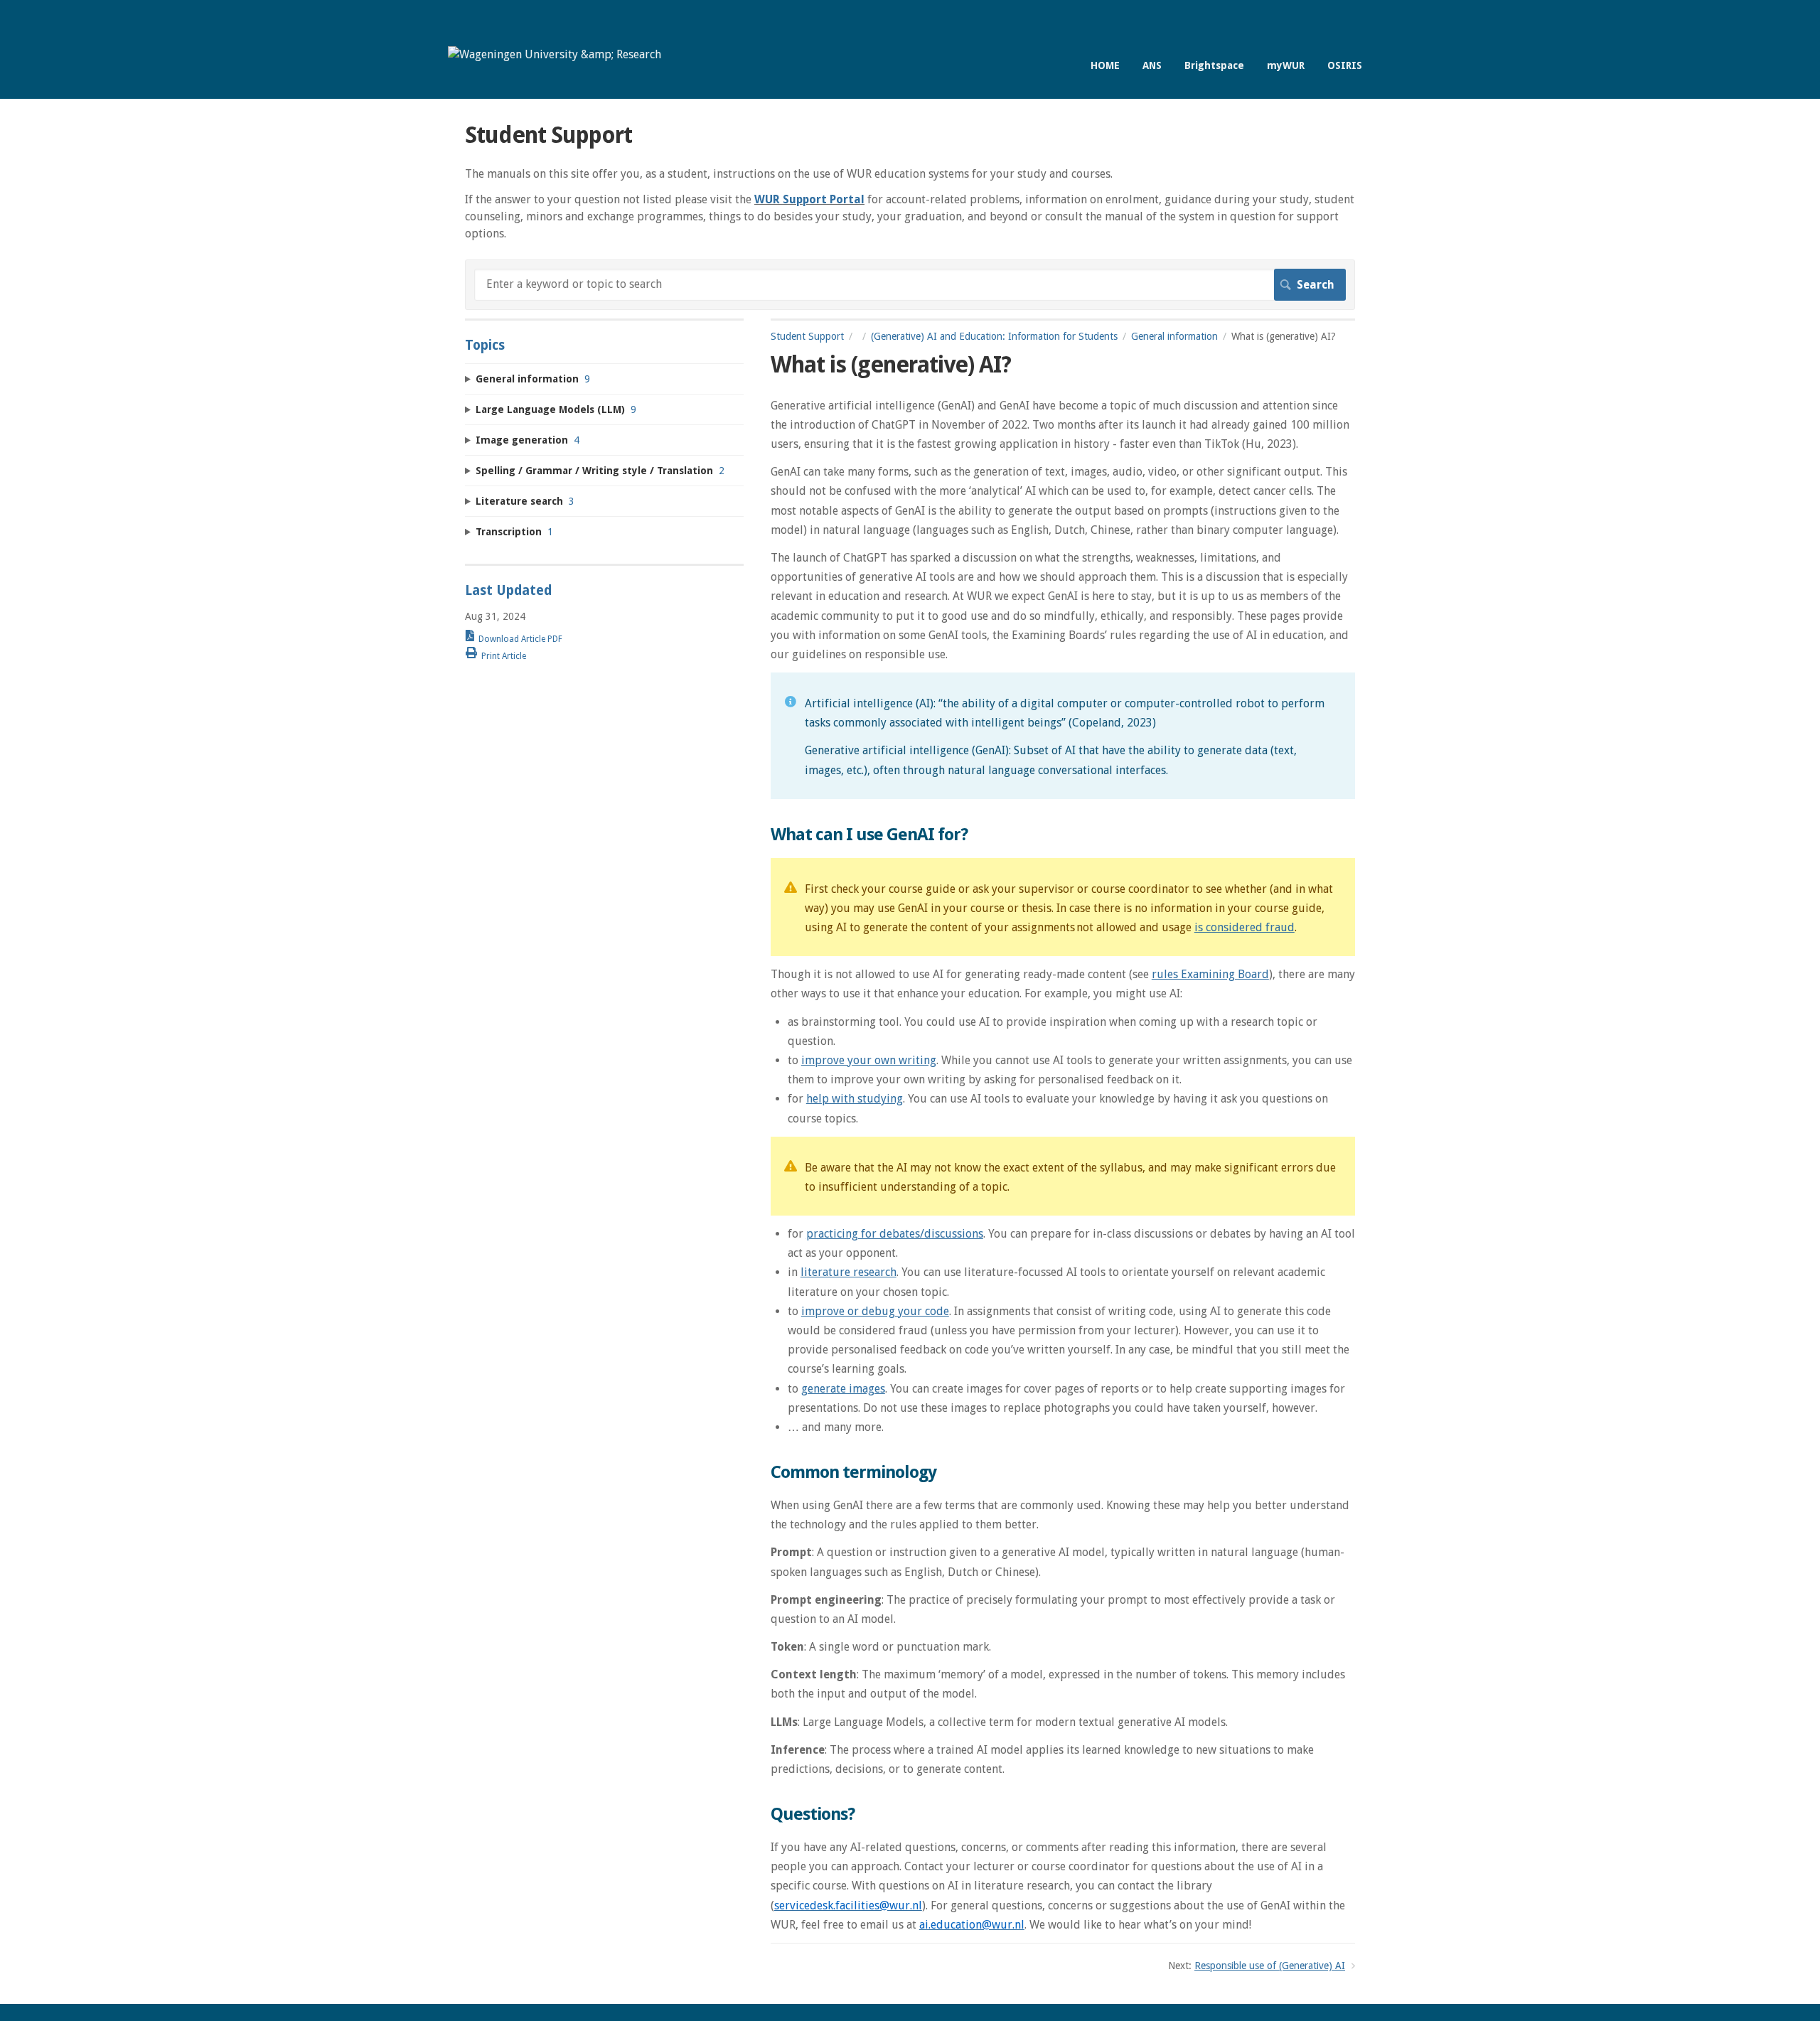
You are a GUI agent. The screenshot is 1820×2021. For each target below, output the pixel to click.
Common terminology (853, 1472)
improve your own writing (869, 1060)
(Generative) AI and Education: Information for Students (994, 336)
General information (1174, 336)
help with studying (855, 1099)
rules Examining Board (1210, 974)
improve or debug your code (875, 1311)
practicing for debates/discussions (895, 1234)
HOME (1105, 65)
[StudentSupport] (555, 54)
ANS (1152, 65)
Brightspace (1214, 65)
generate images (843, 1389)
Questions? (813, 1814)
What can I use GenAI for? (869, 835)
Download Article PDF (520, 639)
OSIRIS (1345, 65)
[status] (1063, 736)
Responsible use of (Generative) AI (1270, 1966)
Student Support (807, 336)
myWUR (1286, 65)
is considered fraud (1244, 927)
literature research (849, 1272)
